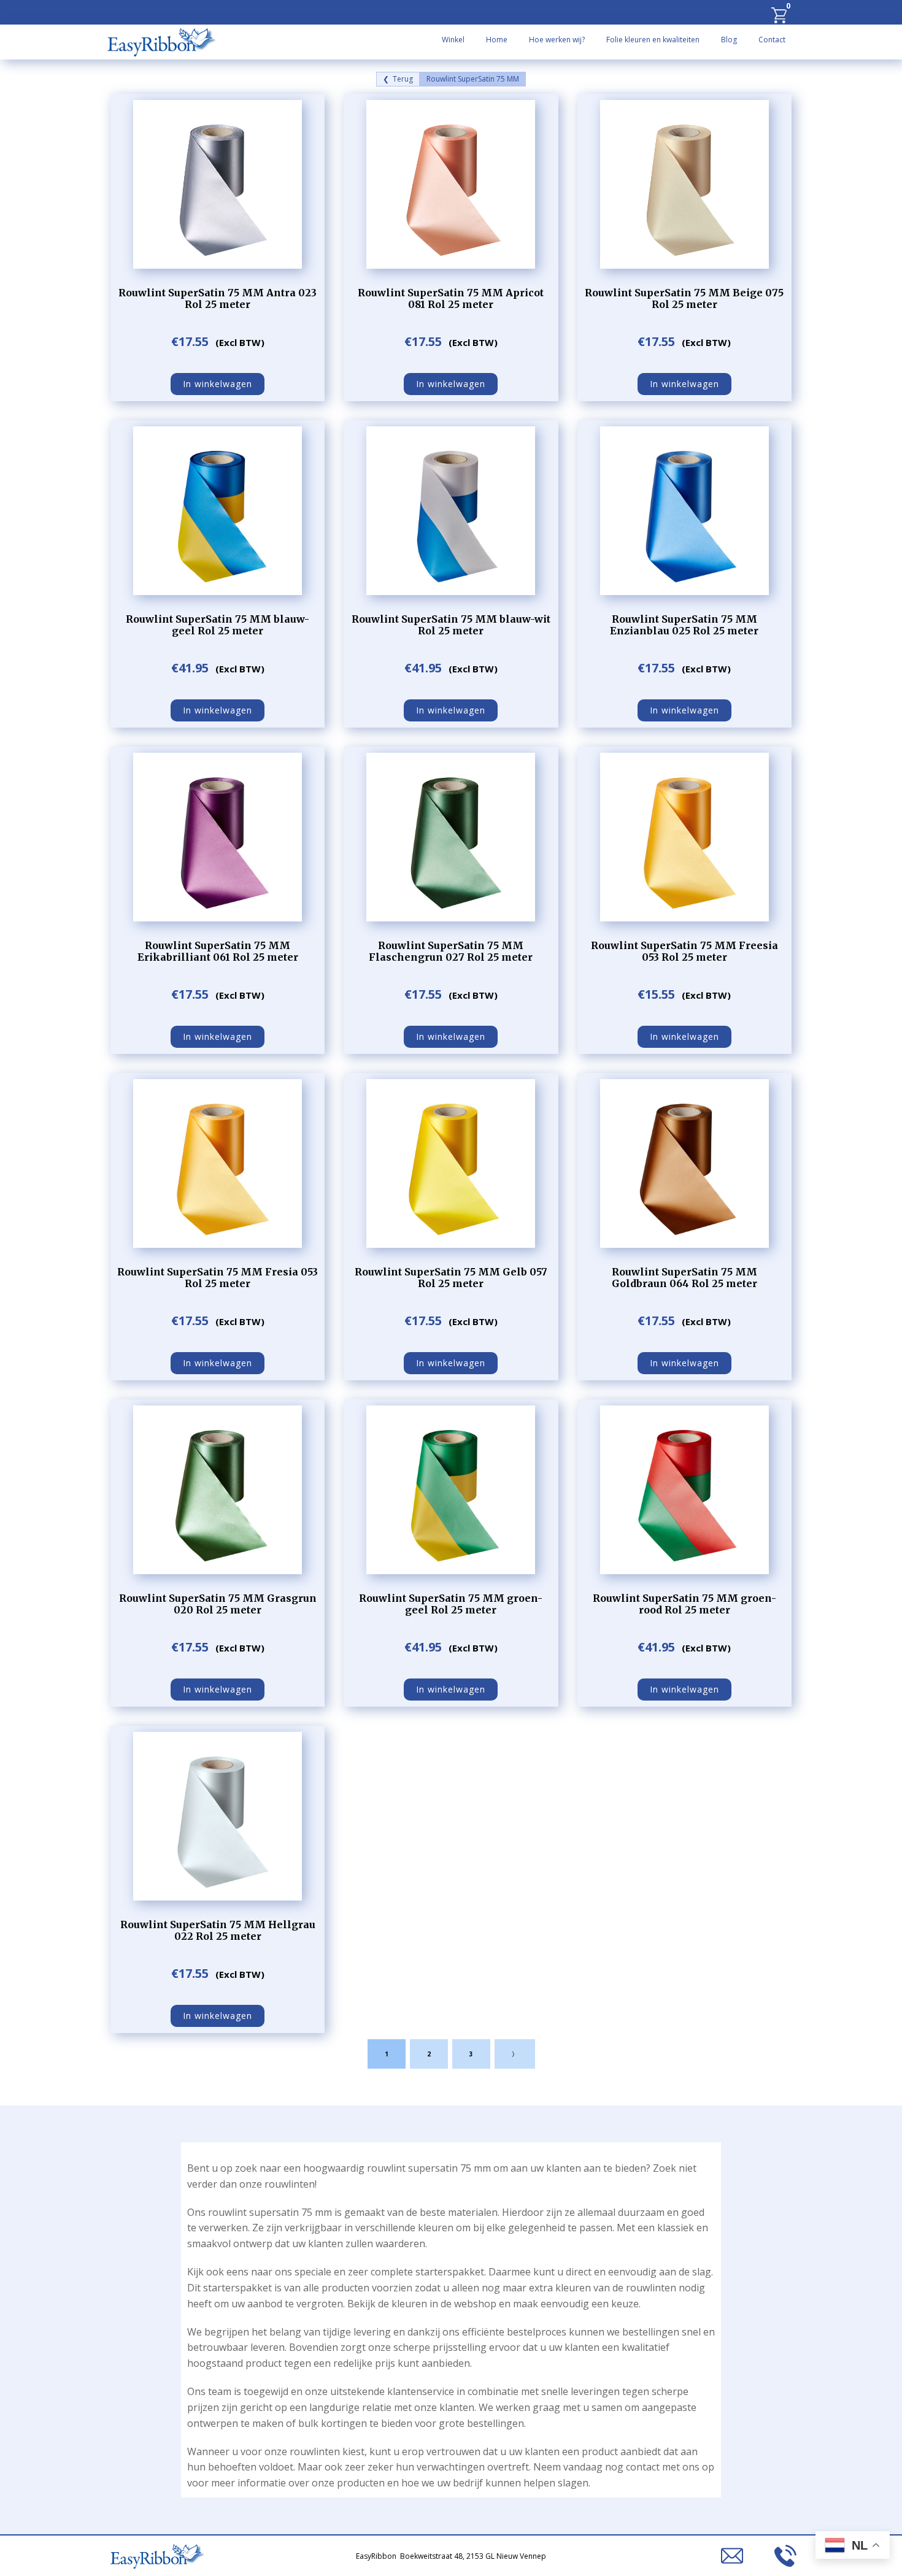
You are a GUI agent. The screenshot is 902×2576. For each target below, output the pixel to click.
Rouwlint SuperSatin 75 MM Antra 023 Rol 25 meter (218, 298)
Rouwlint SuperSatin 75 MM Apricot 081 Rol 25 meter (451, 298)
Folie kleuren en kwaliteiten (653, 40)
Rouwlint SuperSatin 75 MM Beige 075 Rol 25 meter (684, 298)
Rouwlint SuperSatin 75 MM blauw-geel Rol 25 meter (218, 625)
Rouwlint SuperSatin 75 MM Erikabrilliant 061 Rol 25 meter (218, 951)
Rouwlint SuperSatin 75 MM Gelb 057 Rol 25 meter (451, 1278)
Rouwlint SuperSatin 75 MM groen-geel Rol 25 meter (451, 1604)
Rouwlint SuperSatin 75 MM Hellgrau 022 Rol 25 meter (218, 1930)
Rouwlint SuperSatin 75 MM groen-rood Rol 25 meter (684, 1604)
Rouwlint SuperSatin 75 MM (473, 79)
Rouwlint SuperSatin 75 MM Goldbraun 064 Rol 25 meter (684, 1278)
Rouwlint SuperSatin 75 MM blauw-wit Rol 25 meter (451, 625)
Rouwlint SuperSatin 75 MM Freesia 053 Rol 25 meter (684, 951)
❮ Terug (398, 79)
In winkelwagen (218, 384)
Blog (729, 40)
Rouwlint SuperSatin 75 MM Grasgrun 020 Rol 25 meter (218, 1604)
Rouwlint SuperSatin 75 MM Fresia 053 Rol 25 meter (218, 1278)
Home (497, 40)
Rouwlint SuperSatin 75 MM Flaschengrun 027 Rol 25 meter (451, 951)
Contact (772, 40)
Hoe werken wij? (557, 40)
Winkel (453, 40)
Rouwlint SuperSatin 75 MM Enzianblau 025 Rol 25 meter (684, 625)
